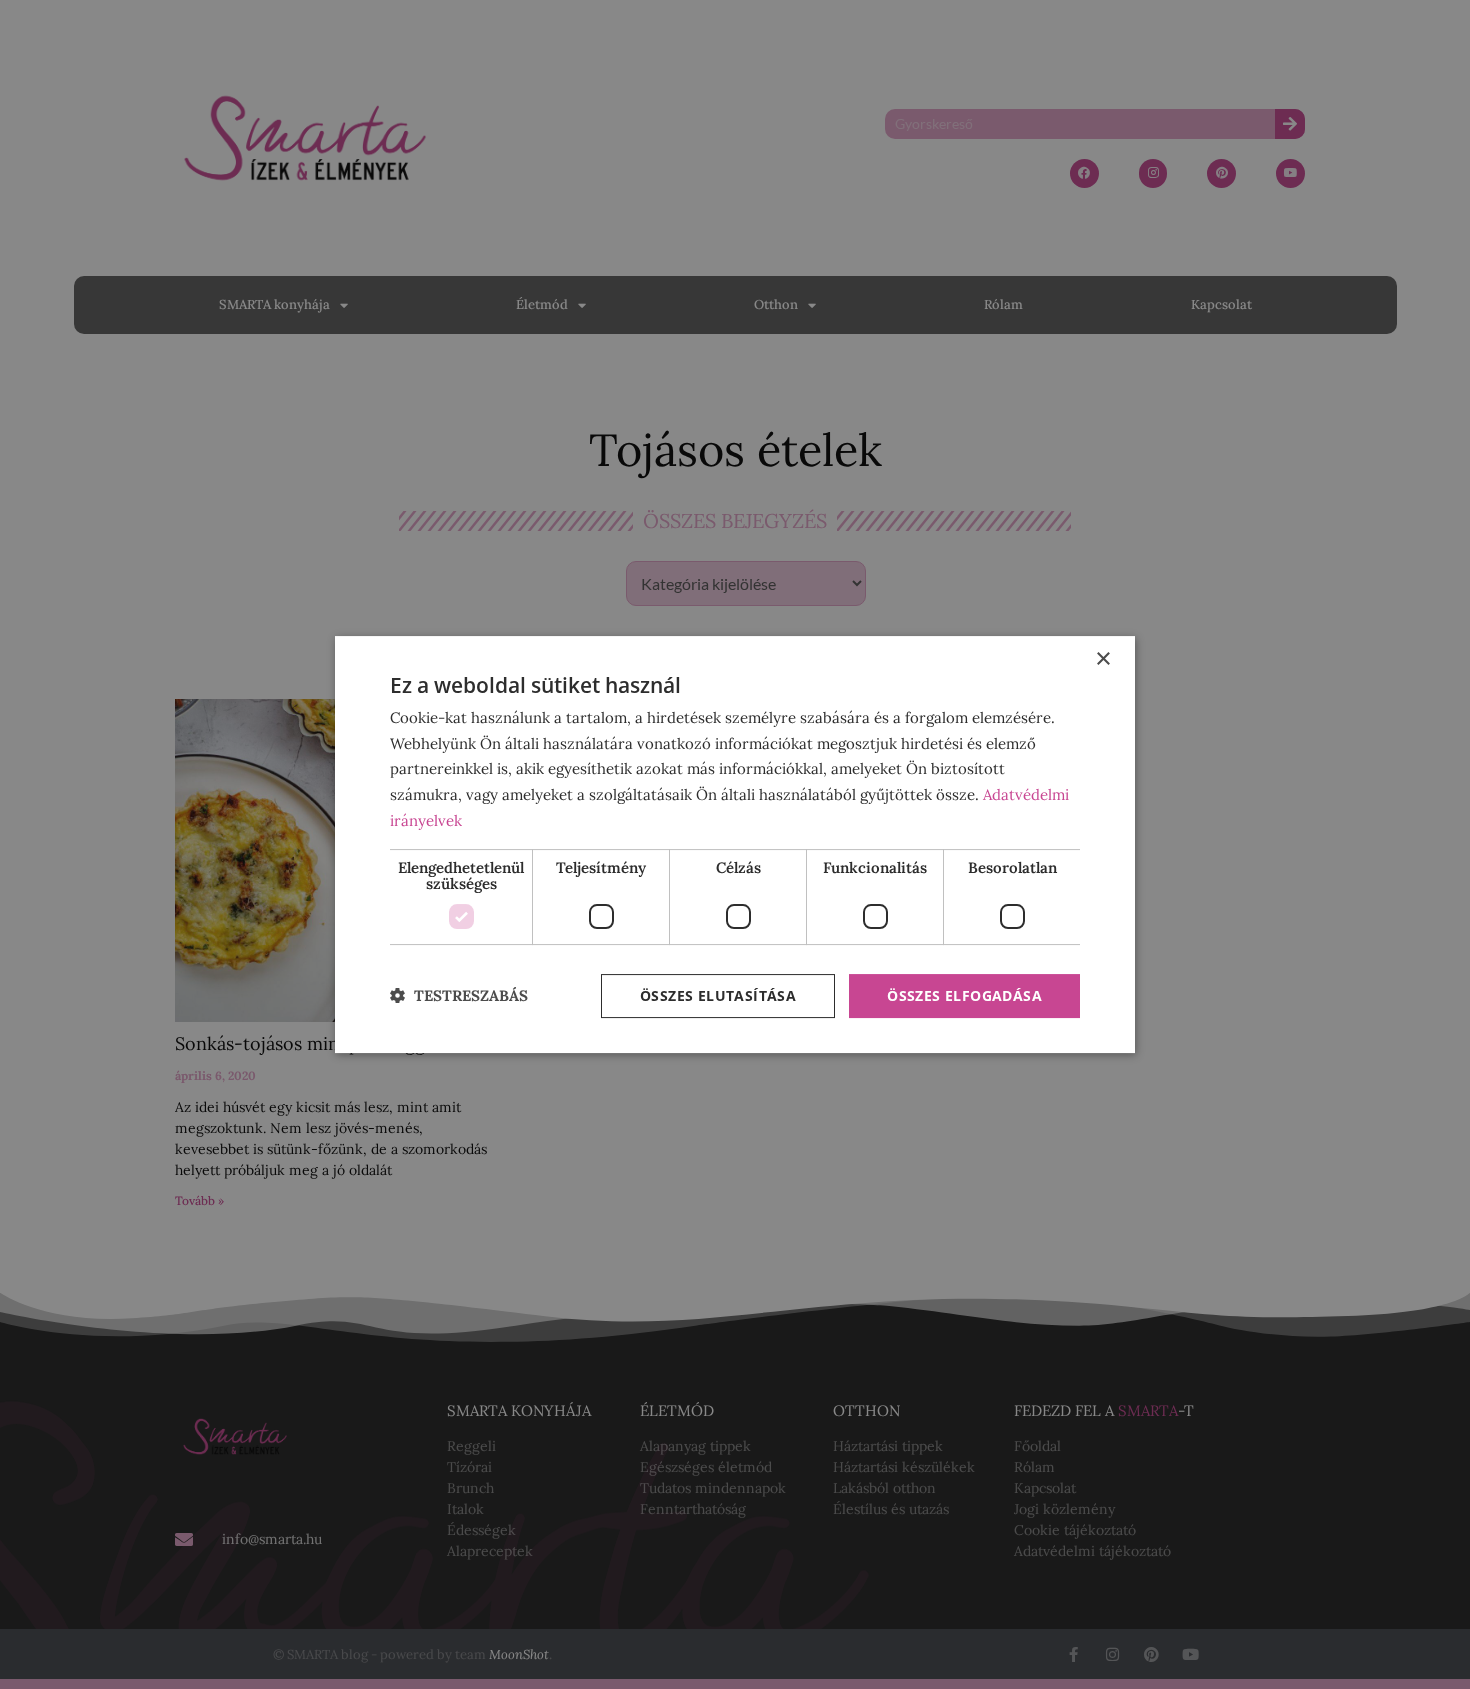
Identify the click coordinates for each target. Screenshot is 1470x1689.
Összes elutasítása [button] (718, 995)
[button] (459, 996)
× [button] (1102, 659)
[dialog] (735, 845)
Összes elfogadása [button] (964, 995)
